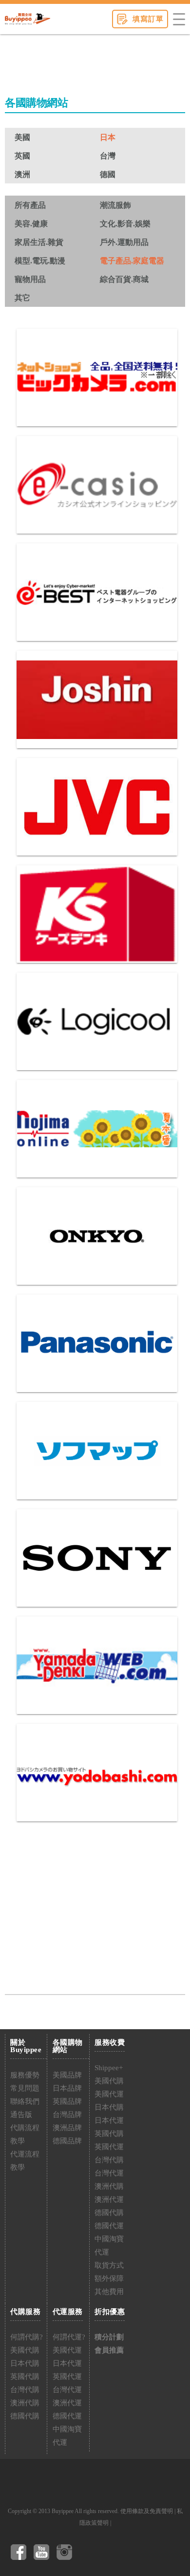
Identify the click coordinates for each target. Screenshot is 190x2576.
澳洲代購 (109, 2186)
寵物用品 (30, 279)
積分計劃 (109, 2337)
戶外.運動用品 (124, 242)
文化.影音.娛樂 (125, 224)
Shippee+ (109, 2068)
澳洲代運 (109, 2199)
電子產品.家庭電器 (132, 261)
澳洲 (22, 174)
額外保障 (109, 2278)
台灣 (108, 156)
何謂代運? (69, 2337)
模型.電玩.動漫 (40, 261)
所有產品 (30, 205)
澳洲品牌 (67, 2128)
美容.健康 (31, 224)
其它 (22, 298)
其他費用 (109, 2292)
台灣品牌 (67, 2115)
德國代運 (109, 2226)
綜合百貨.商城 (124, 279)
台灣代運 (109, 2173)
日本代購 (109, 2107)
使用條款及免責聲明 (147, 2511)
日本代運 (109, 2120)
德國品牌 (67, 2141)
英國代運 (109, 2147)
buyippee (28, 19)
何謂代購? (27, 2337)
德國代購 (109, 2213)
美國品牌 (67, 2075)
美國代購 (109, 2081)
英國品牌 (67, 2101)
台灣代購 (109, 2160)
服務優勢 (25, 2075)
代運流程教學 (25, 2161)
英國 (22, 156)
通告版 (21, 2115)
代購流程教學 (25, 2134)
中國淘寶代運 (109, 2246)
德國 (108, 174)
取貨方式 (109, 2265)
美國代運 (109, 2094)
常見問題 (25, 2088)
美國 (22, 137)
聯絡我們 (25, 2101)
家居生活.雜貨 (39, 242)
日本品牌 (67, 2088)
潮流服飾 (115, 205)
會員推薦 (109, 2350)
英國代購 (109, 2134)
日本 (108, 137)
